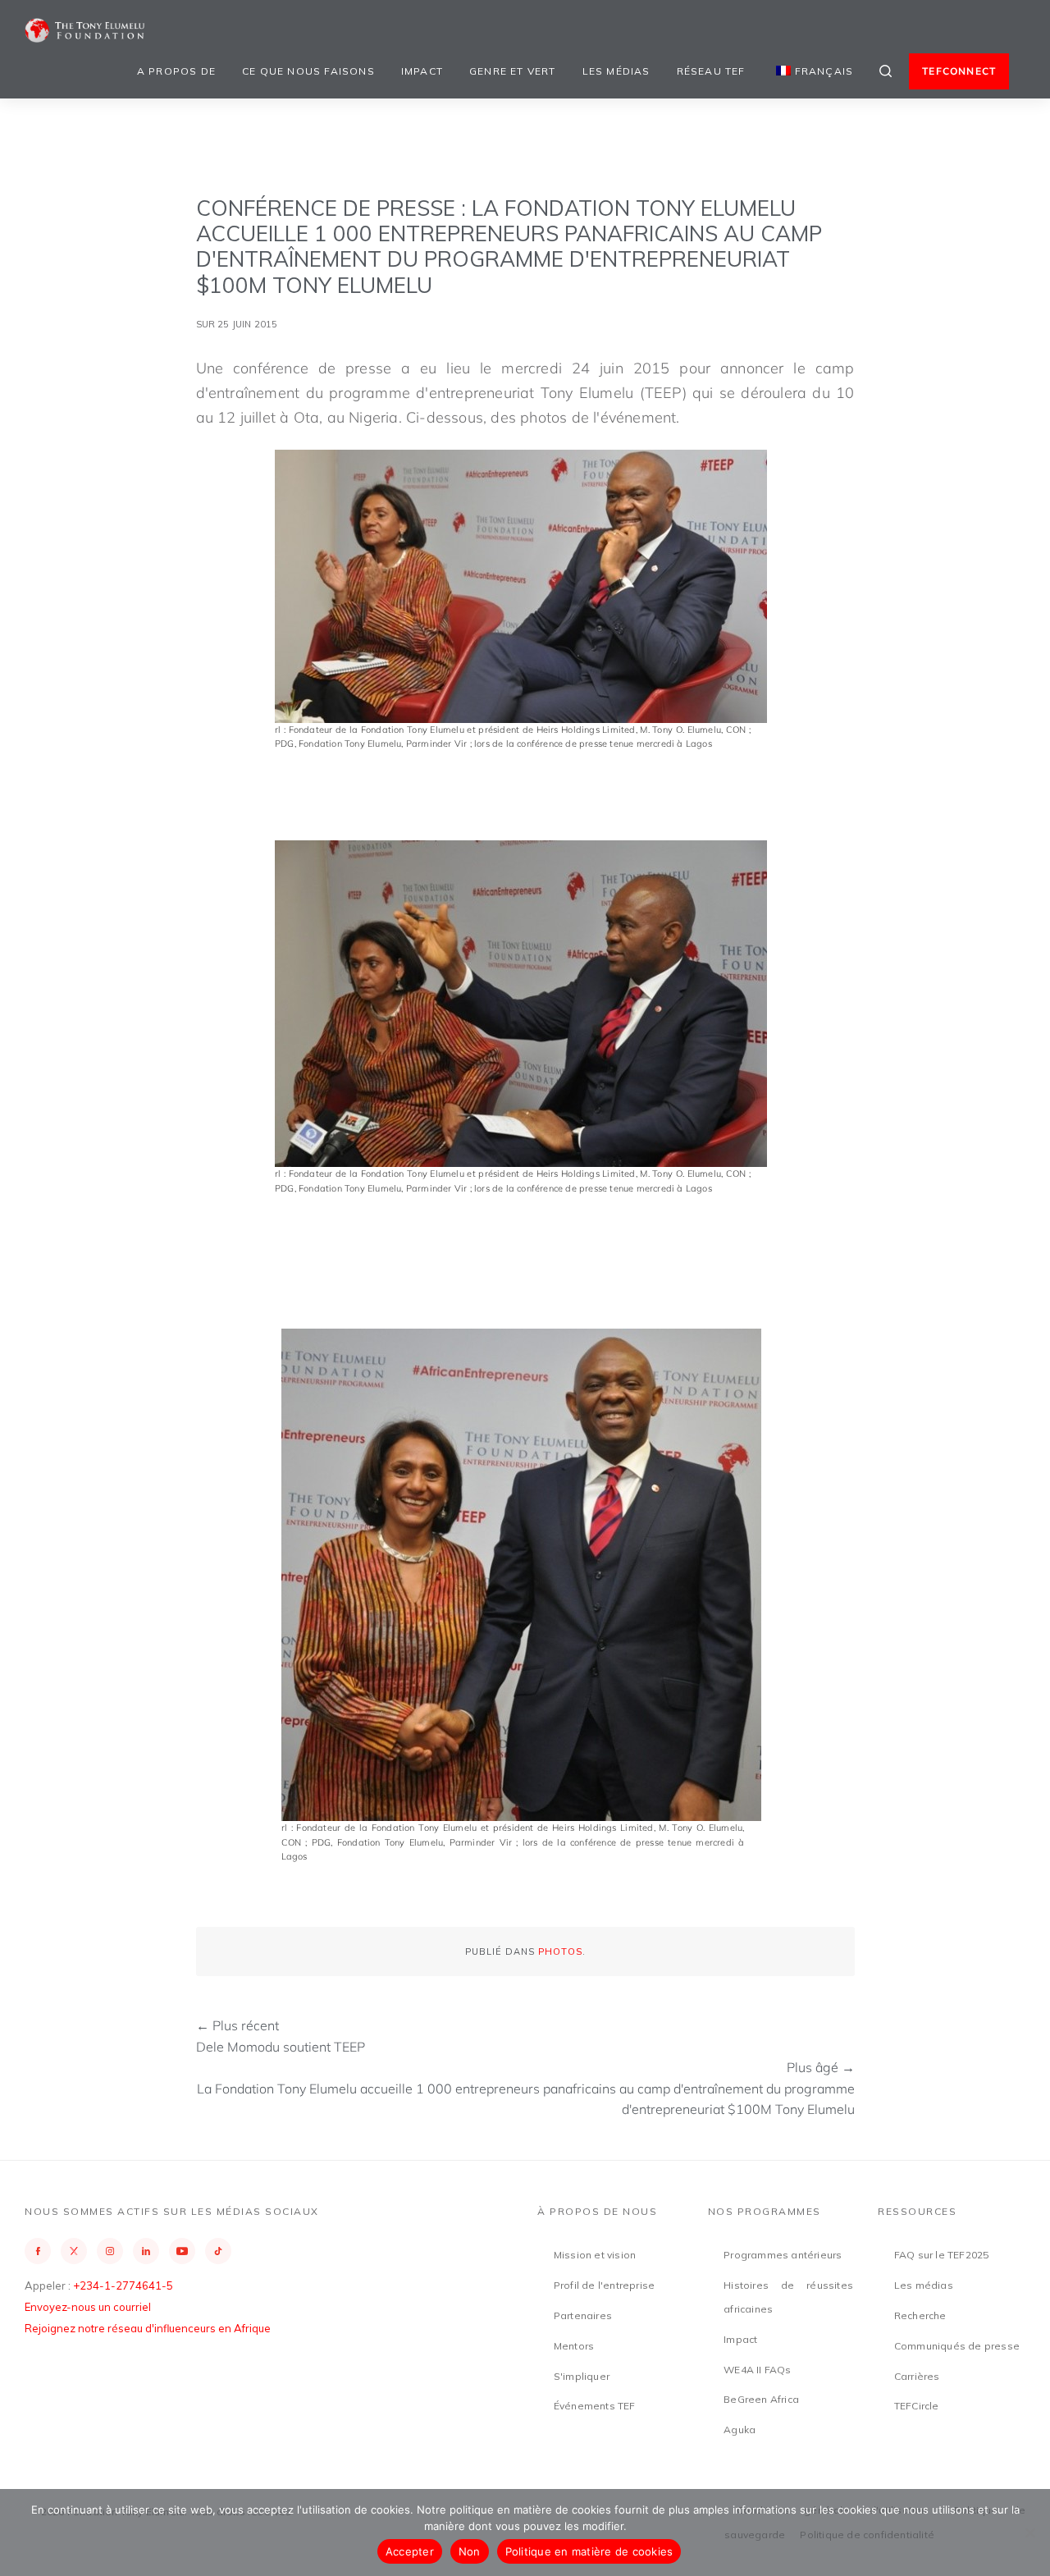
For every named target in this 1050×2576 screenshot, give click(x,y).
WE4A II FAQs (757, 2370)
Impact (422, 71)
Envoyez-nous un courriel (88, 2307)
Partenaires (583, 2315)
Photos (560, 1951)
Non (470, 2551)
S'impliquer (582, 2376)
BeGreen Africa (761, 2399)
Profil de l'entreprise (604, 2285)
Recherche (920, 2315)
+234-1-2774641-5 (123, 2285)
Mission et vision (595, 2255)
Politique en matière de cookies (589, 2551)
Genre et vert (513, 71)
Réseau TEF (711, 71)
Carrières (917, 2376)
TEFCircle (917, 2406)
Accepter (410, 2551)
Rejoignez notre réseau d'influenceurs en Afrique (148, 2328)
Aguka (740, 2430)
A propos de (176, 71)
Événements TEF (595, 2406)
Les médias (616, 71)
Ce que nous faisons (308, 71)
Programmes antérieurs (783, 2255)
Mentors (574, 2346)
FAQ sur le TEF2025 (942, 2255)
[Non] (1029, 2533)
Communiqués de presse (957, 2346)
